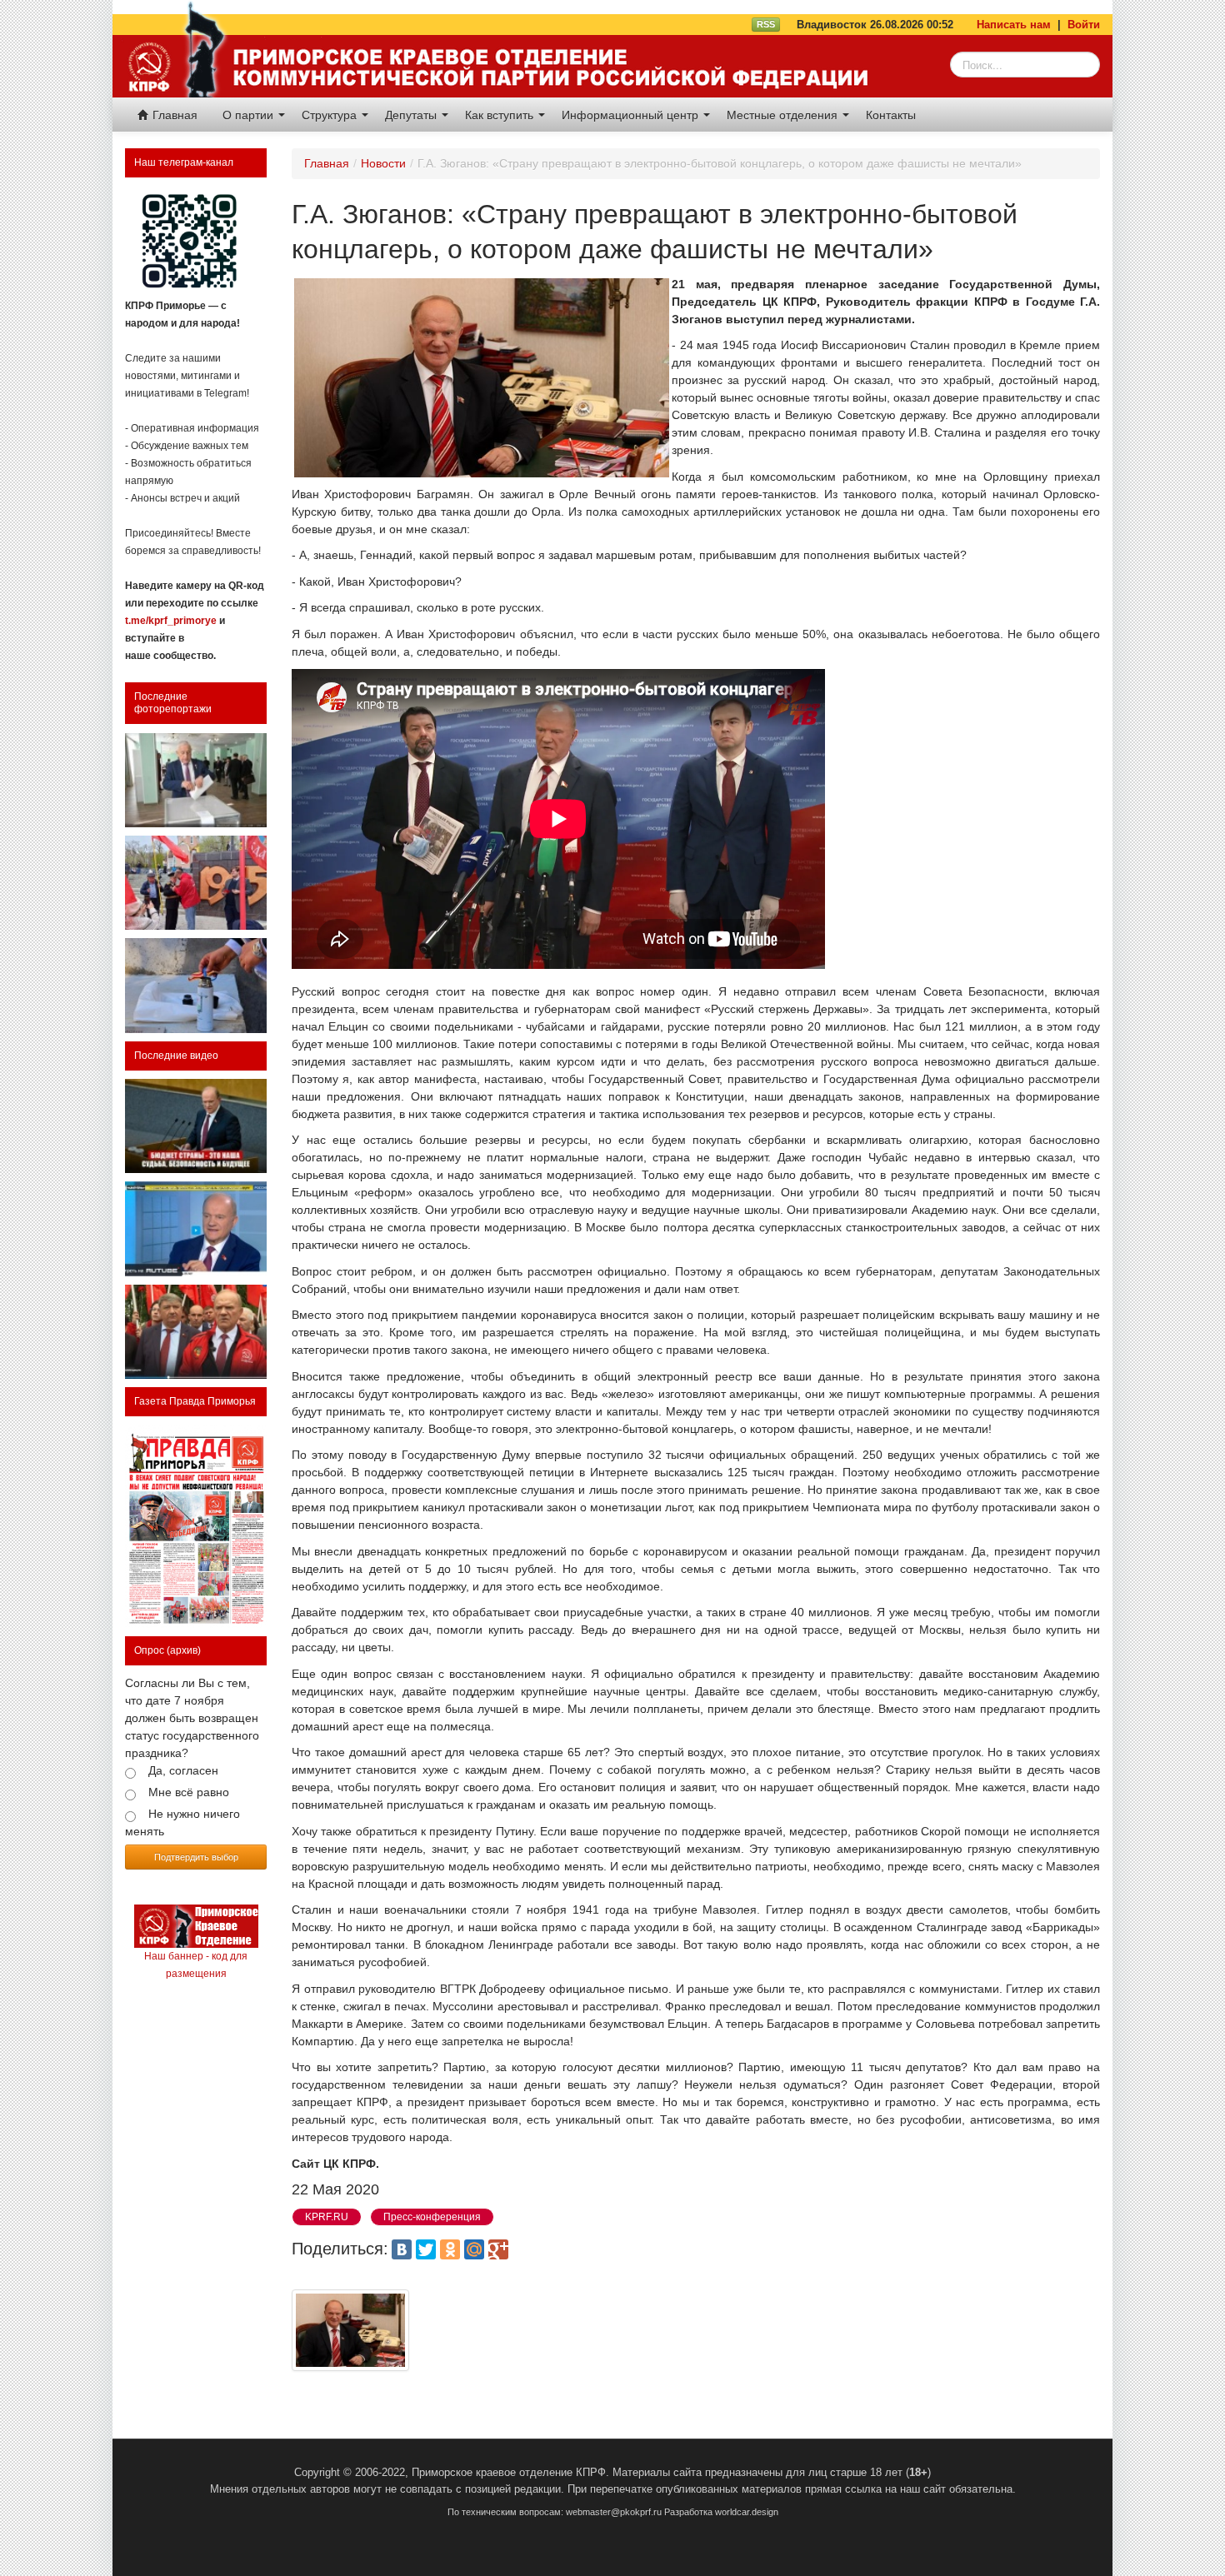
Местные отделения (784, 115)
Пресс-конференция (432, 2217)
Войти (1084, 25)
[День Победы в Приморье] (196, 883)
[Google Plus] (498, 2249)
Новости (383, 163)
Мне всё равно (189, 1792)
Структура (331, 115)
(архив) (184, 1650)
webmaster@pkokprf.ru (614, 2512)
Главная (173, 115)
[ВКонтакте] (402, 2249)
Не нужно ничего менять (182, 1822)
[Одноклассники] (450, 2249)
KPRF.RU (327, 2217)
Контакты (891, 115)
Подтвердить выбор (196, 1857)
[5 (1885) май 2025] (196, 1527)
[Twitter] (426, 2249)
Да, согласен (183, 1770)
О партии (250, 115)
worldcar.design (747, 2512)
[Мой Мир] (474, 2249)
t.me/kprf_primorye (171, 621)
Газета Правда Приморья (195, 1401)
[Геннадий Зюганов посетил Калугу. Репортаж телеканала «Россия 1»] (196, 1332)
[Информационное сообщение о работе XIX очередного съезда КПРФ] (196, 780)
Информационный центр (632, 115)
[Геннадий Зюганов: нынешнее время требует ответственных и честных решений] (196, 1228)
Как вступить (501, 115)
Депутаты (412, 115)
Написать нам (1014, 25)
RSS (766, 24)
